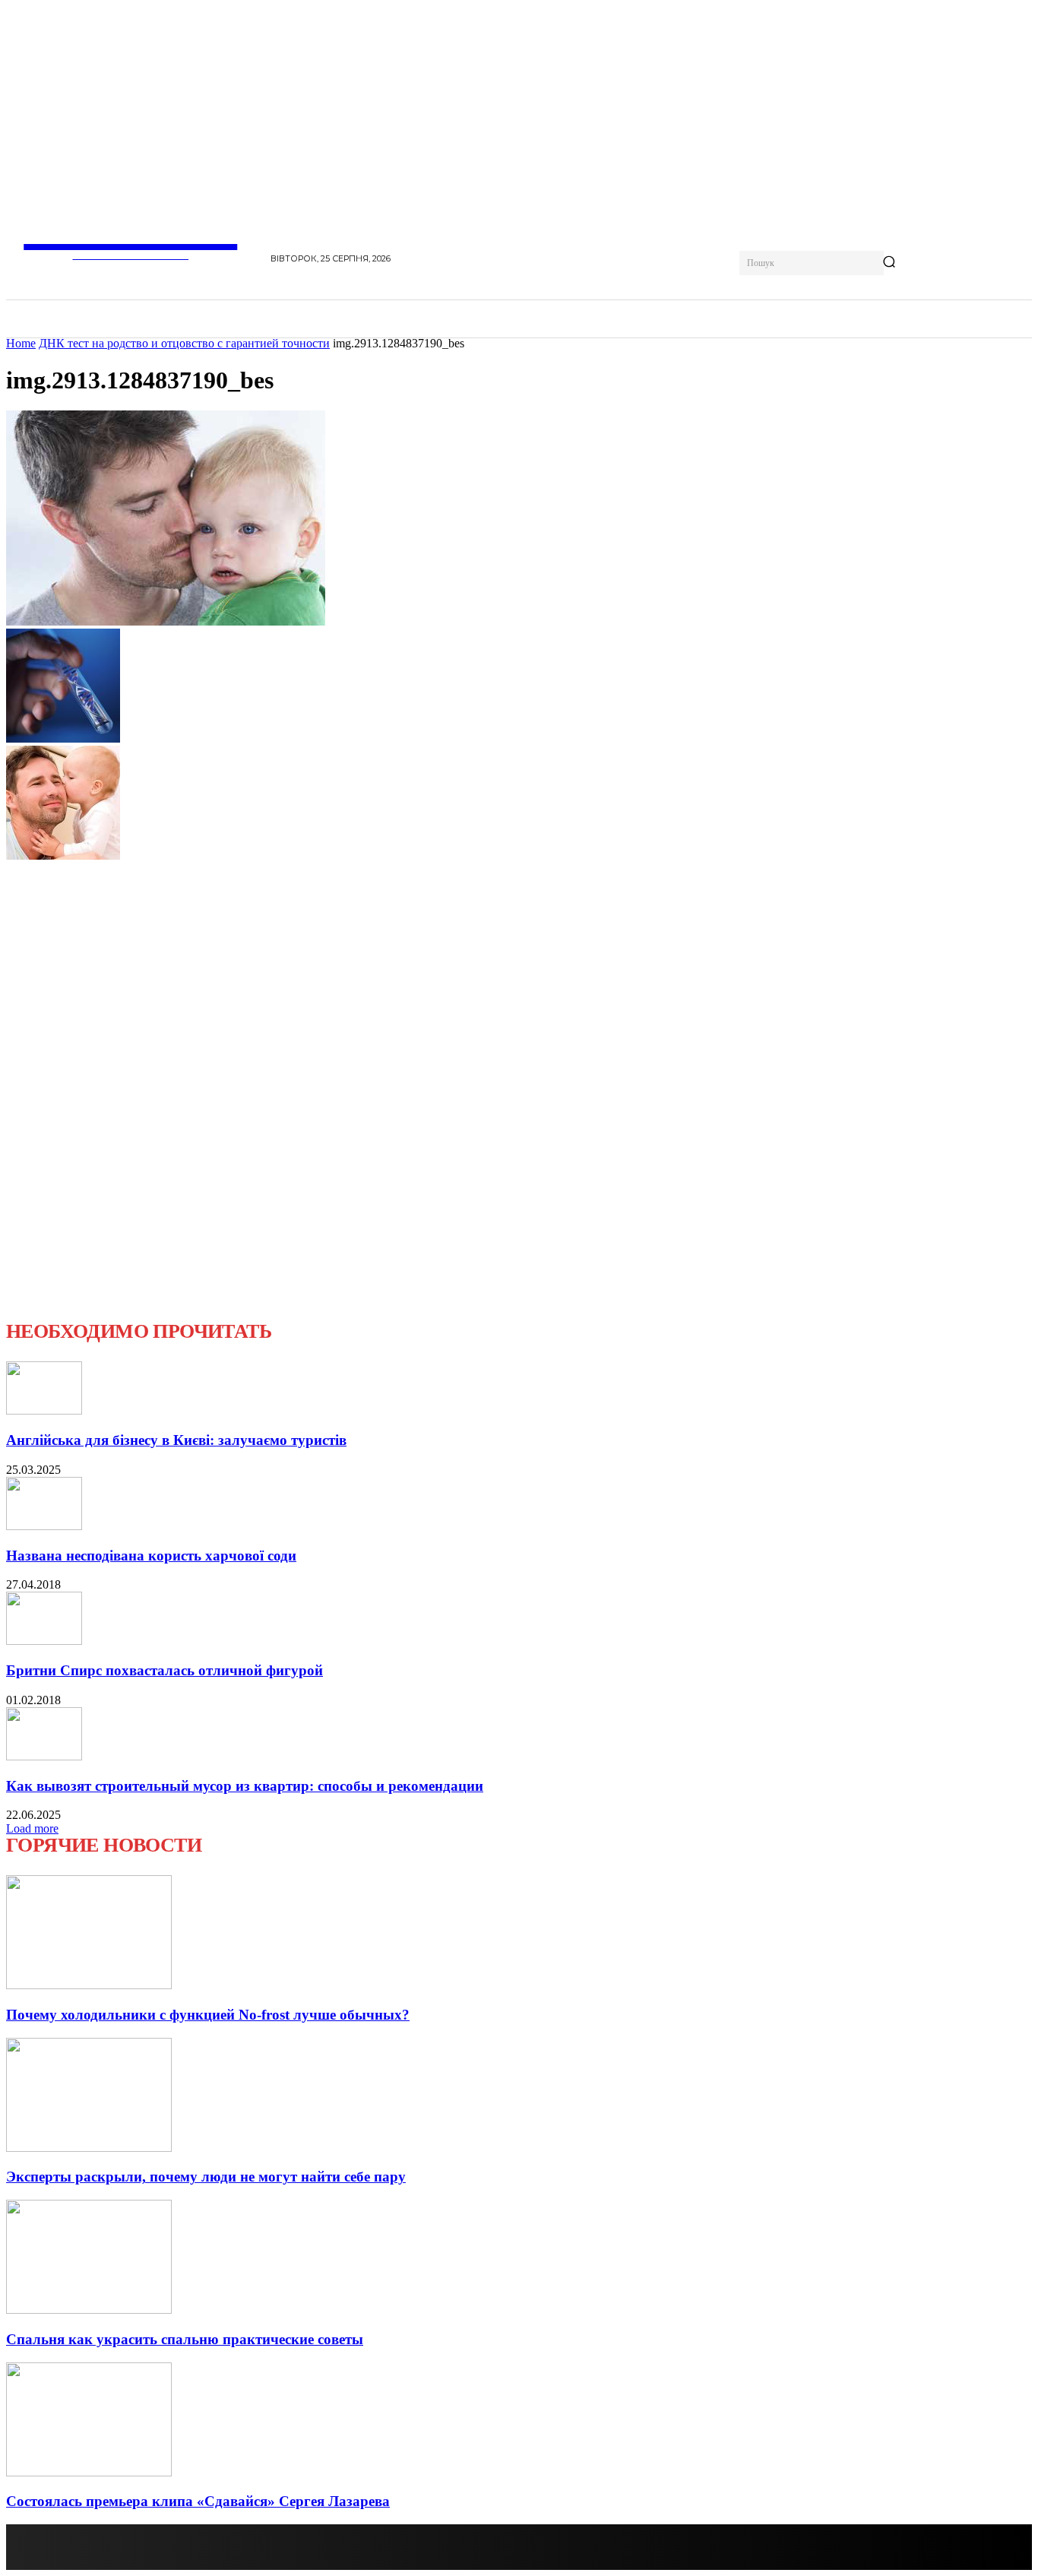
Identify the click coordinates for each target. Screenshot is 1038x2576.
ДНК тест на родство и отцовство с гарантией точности (184, 343)
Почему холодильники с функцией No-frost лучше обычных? (208, 2015)
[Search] (889, 263)
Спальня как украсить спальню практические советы (185, 2339)
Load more (32, 1828)
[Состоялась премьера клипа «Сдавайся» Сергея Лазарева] (89, 2472)
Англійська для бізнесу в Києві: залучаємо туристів (176, 1440)
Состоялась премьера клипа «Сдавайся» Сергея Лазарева (198, 2501)
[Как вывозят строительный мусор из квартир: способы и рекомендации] (44, 1756)
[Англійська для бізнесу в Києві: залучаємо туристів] (44, 1410)
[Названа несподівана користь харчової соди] (44, 1526)
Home (21, 343)
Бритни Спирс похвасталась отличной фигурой (165, 1670)
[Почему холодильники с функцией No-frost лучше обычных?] (89, 1985)
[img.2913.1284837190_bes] (166, 621)
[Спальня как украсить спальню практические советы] (89, 2310)
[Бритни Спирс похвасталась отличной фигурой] (44, 1641)
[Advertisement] (120, 1091)
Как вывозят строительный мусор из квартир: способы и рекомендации (245, 1786)
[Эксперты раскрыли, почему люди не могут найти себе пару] (89, 2148)
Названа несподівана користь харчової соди (151, 1556)
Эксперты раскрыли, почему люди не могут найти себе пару (206, 2177)
